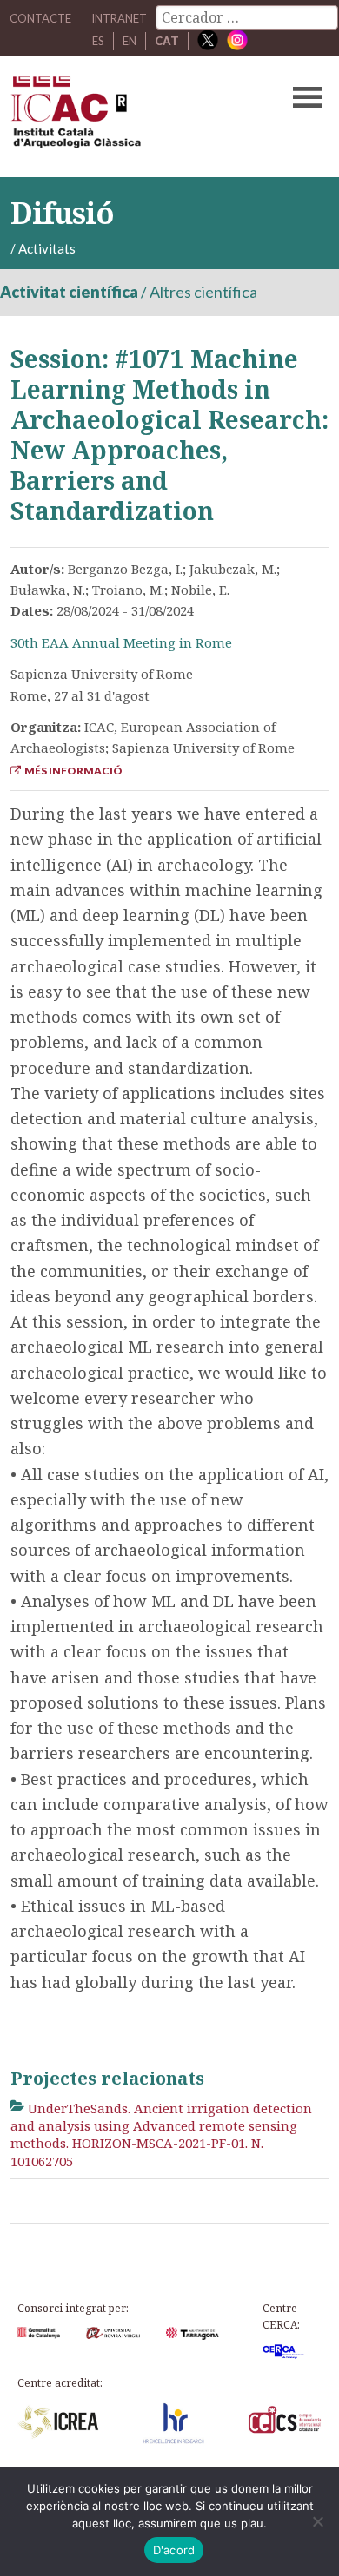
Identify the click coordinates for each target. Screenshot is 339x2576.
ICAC (136, 116)
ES (98, 41)
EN (130, 41)
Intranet (119, 18)
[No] (317, 2521)
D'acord (174, 2550)
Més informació (72, 771)
